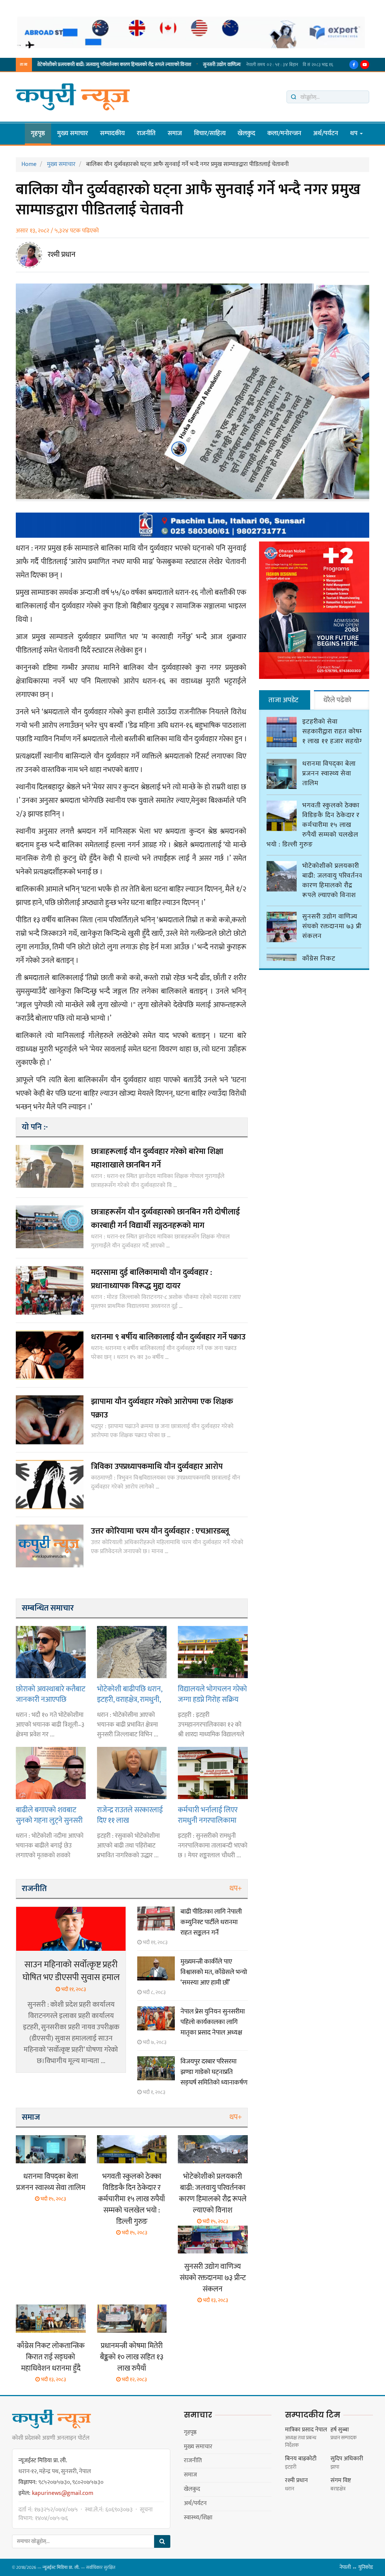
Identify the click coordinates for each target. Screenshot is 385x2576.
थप (355, 133)
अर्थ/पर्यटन (326, 133)
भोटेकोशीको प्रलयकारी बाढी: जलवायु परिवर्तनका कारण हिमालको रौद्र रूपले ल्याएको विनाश (213, 2193)
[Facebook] (354, 65)
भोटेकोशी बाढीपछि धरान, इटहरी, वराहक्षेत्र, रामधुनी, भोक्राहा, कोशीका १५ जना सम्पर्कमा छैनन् (130, 1694)
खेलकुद (246, 133)
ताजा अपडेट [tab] (283, 700)
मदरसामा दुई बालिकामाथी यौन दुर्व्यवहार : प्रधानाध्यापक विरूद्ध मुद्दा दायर (152, 1279)
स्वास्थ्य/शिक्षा (198, 2518)
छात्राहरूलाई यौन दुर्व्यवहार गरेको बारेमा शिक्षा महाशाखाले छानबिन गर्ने (157, 1158)
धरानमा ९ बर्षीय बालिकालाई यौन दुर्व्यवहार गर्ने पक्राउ (168, 1337)
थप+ (236, 1888)
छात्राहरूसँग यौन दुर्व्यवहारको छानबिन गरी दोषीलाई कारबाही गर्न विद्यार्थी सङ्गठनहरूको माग (165, 1219)
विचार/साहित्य (210, 133)
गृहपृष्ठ (38, 133)
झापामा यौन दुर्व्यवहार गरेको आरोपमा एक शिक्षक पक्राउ (162, 1408)
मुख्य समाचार (73, 133)
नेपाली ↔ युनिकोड (356, 2567)
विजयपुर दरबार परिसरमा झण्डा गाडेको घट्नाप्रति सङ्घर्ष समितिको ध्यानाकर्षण (214, 2072)
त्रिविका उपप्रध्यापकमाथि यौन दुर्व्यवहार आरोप (157, 1467)
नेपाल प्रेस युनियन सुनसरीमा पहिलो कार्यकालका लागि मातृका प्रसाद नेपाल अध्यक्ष (213, 2022)
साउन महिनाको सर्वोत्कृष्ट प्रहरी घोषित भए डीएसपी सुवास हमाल (71, 1971)
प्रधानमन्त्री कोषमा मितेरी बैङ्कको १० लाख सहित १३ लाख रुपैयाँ (132, 2357)
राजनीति (146, 133)
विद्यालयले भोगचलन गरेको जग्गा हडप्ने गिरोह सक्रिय (212, 1694)
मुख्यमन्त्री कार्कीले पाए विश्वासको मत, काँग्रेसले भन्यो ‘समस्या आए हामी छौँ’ (214, 1972)
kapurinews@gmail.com (63, 2493)
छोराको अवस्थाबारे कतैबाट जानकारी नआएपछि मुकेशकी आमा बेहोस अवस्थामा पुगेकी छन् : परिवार (51, 1694)
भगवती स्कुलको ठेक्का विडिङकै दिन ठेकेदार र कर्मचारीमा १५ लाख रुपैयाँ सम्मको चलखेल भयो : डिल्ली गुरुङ (132, 2199)
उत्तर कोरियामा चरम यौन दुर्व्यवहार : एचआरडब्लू (160, 1531)
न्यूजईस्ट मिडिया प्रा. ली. (61, 2567)
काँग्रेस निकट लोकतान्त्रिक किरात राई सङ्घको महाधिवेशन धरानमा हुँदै (51, 2357)
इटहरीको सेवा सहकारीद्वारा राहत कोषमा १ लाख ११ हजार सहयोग (334, 731)
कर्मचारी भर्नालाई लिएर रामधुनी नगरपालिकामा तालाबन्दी (208, 1815)
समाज (175, 133)
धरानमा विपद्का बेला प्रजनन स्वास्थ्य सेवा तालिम (51, 2182)
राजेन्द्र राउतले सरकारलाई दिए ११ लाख (130, 1815)
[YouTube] (365, 65)
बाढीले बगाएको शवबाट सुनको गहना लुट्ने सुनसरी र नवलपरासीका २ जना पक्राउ (49, 1815)
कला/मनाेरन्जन (284, 133)
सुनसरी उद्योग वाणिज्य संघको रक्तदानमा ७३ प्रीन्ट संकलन (186, 65)
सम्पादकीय (112, 133)
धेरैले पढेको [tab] (337, 700)
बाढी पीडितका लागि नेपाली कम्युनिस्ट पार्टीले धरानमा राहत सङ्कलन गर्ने (211, 1922)
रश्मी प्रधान (62, 255)
